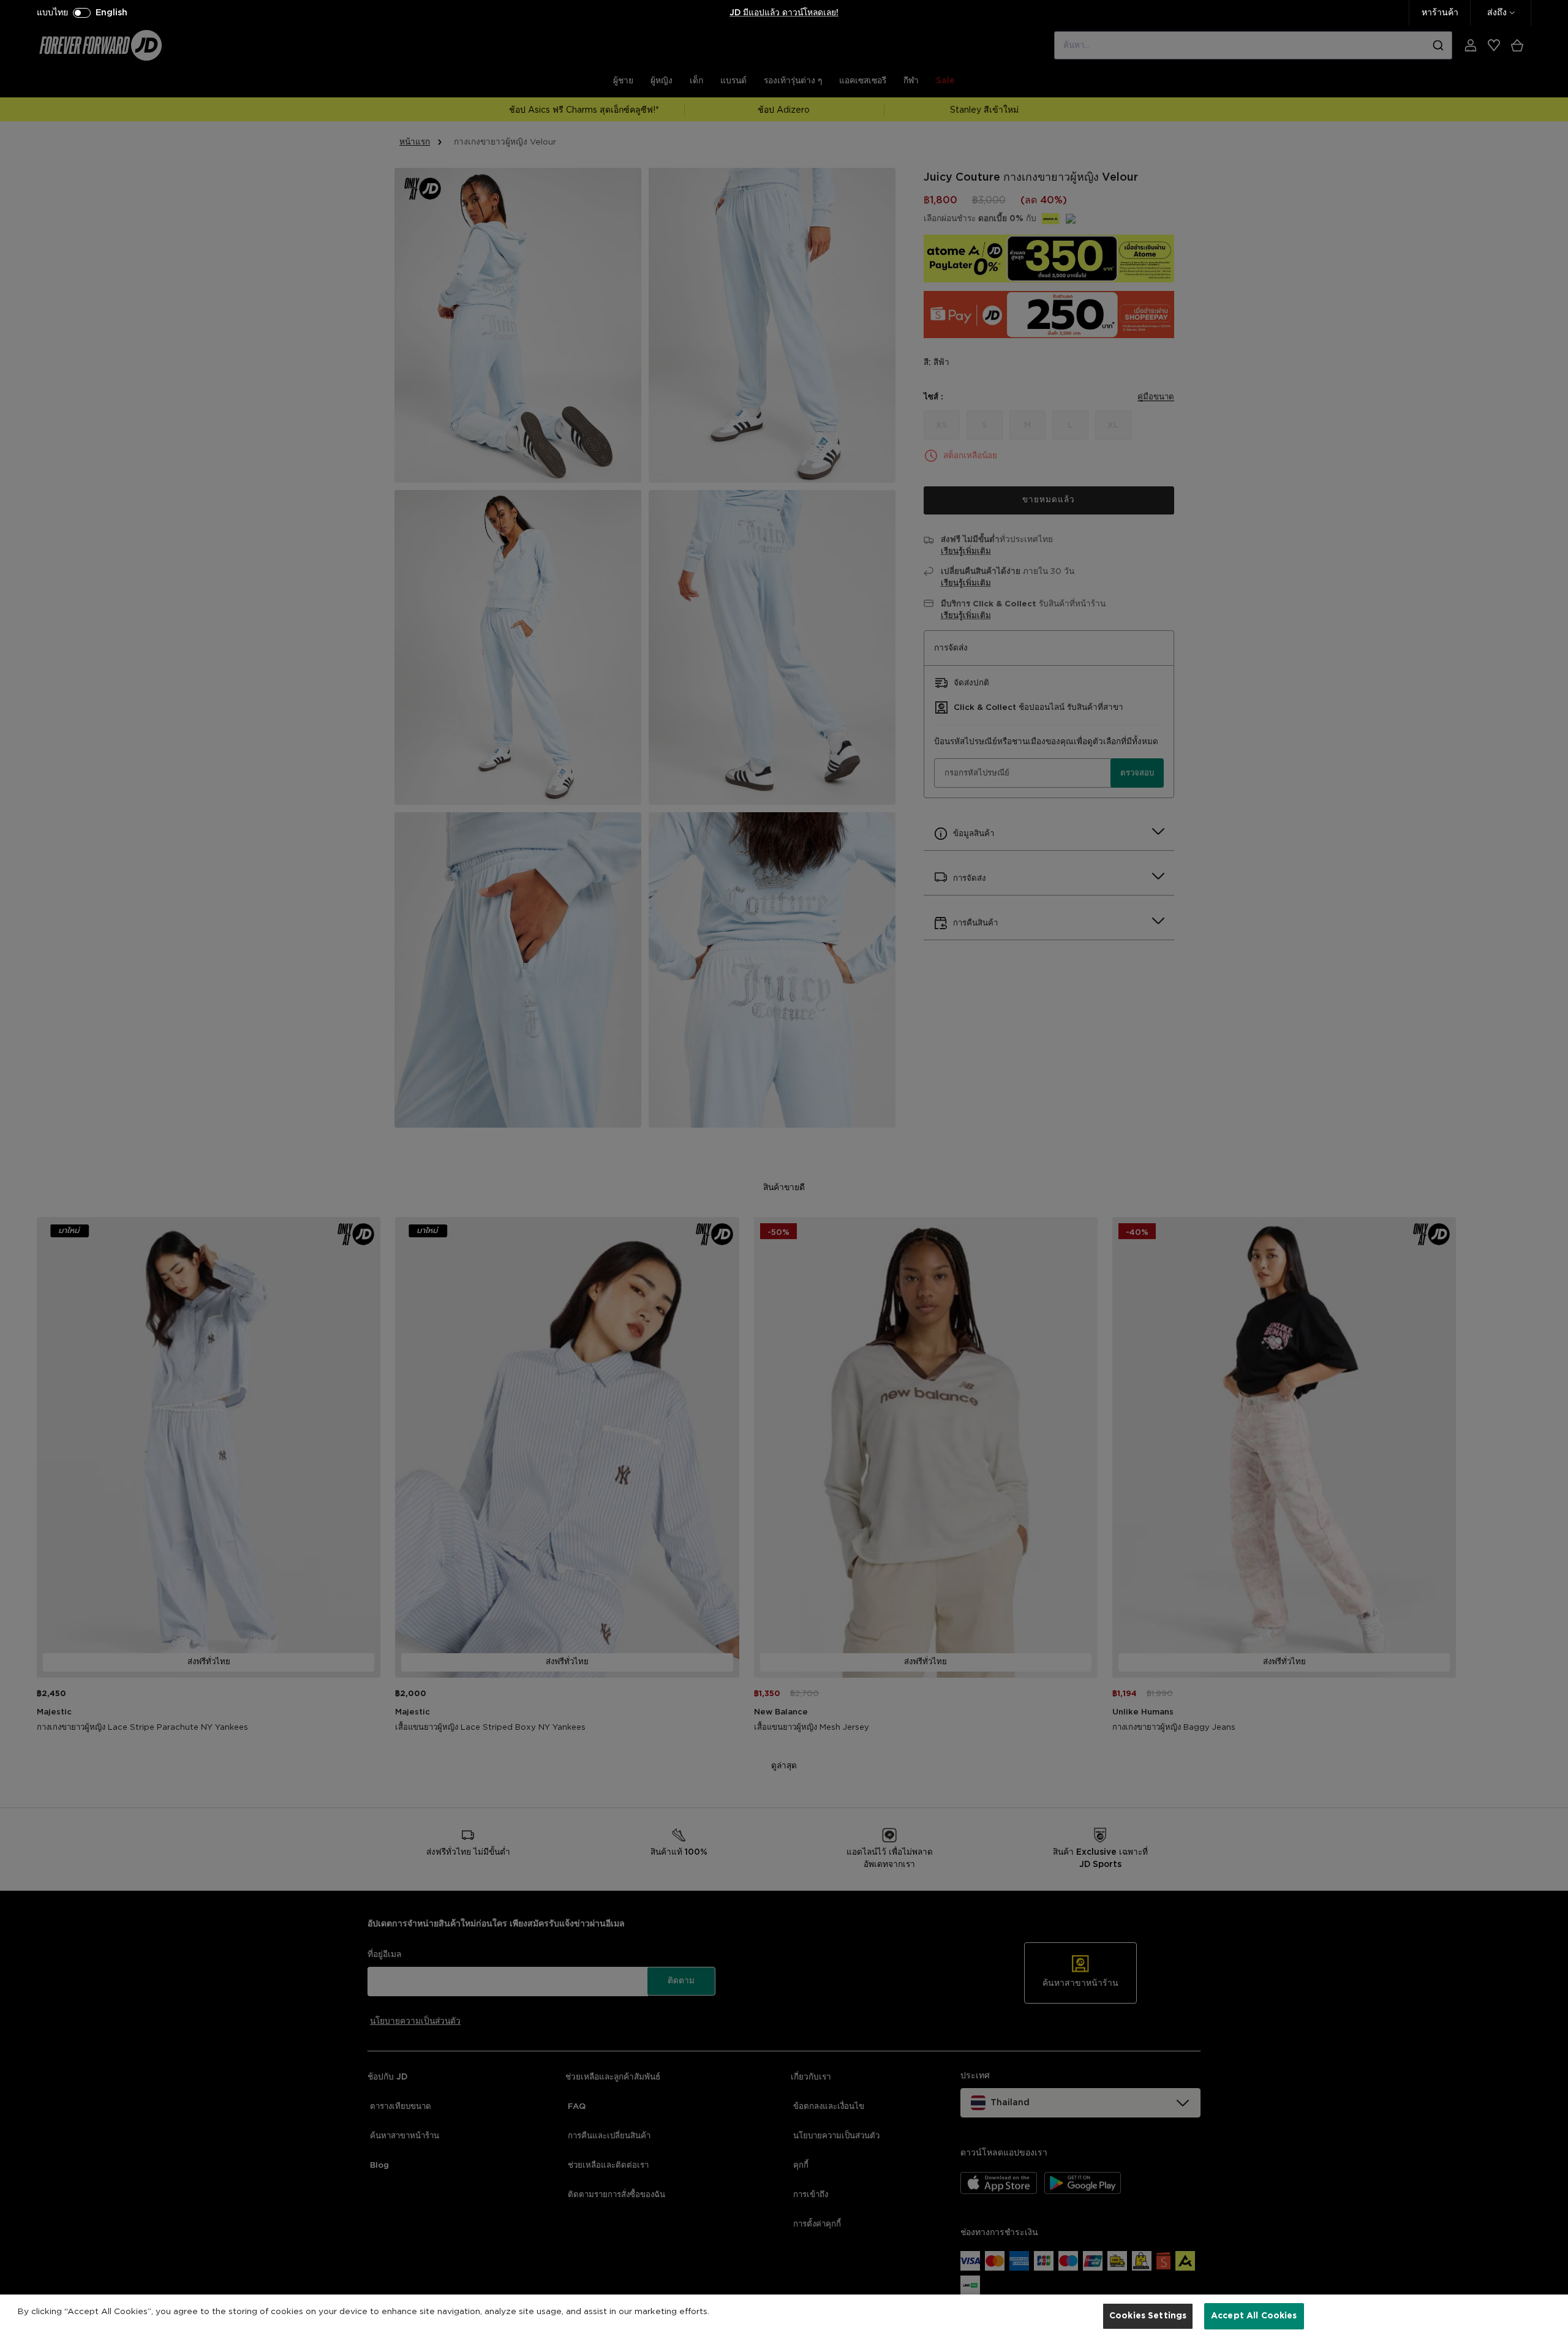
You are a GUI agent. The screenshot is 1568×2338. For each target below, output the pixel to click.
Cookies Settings (1148, 2315)
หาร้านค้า (1440, 13)
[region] (784, 2316)
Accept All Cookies (1254, 2315)
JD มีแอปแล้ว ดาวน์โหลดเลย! (784, 13)
